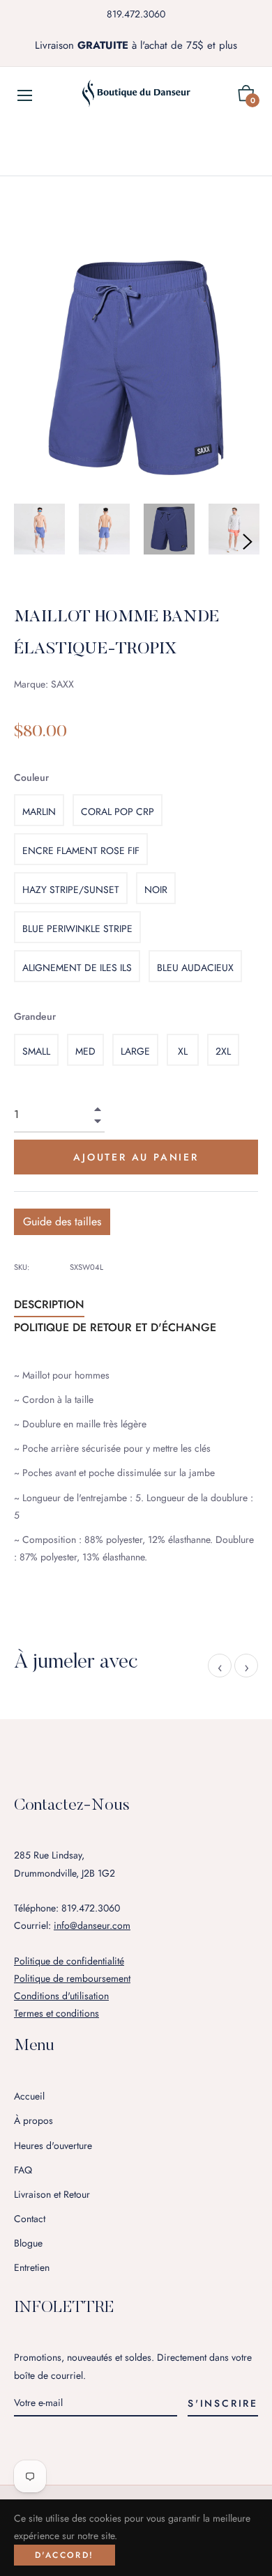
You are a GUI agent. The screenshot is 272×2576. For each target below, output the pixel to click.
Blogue (28, 2243)
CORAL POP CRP (118, 812)
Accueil (29, 2096)
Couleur (31, 777)
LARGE (135, 1051)
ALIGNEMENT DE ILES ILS (77, 968)
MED (85, 1051)
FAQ (23, 2170)
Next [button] (248, 542)
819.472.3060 (136, 14)
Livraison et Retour (52, 2194)
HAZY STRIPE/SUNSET (71, 890)
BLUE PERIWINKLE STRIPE (77, 929)
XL (183, 1051)
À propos (33, 2120)
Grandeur (35, 1016)
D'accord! (65, 2555)
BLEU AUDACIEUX (195, 968)
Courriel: (72, 1925)
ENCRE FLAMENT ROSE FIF (81, 851)
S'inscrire (223, 2403)
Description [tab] (49, 1304)
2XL (223, 1051)
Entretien (32, 2267)
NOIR (156, 890)
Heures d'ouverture (53, 2146)
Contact (30, 2219)
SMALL (36, 1051)
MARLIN (39, 812)
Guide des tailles (62, 1221)
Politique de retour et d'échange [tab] (115, 1327)
